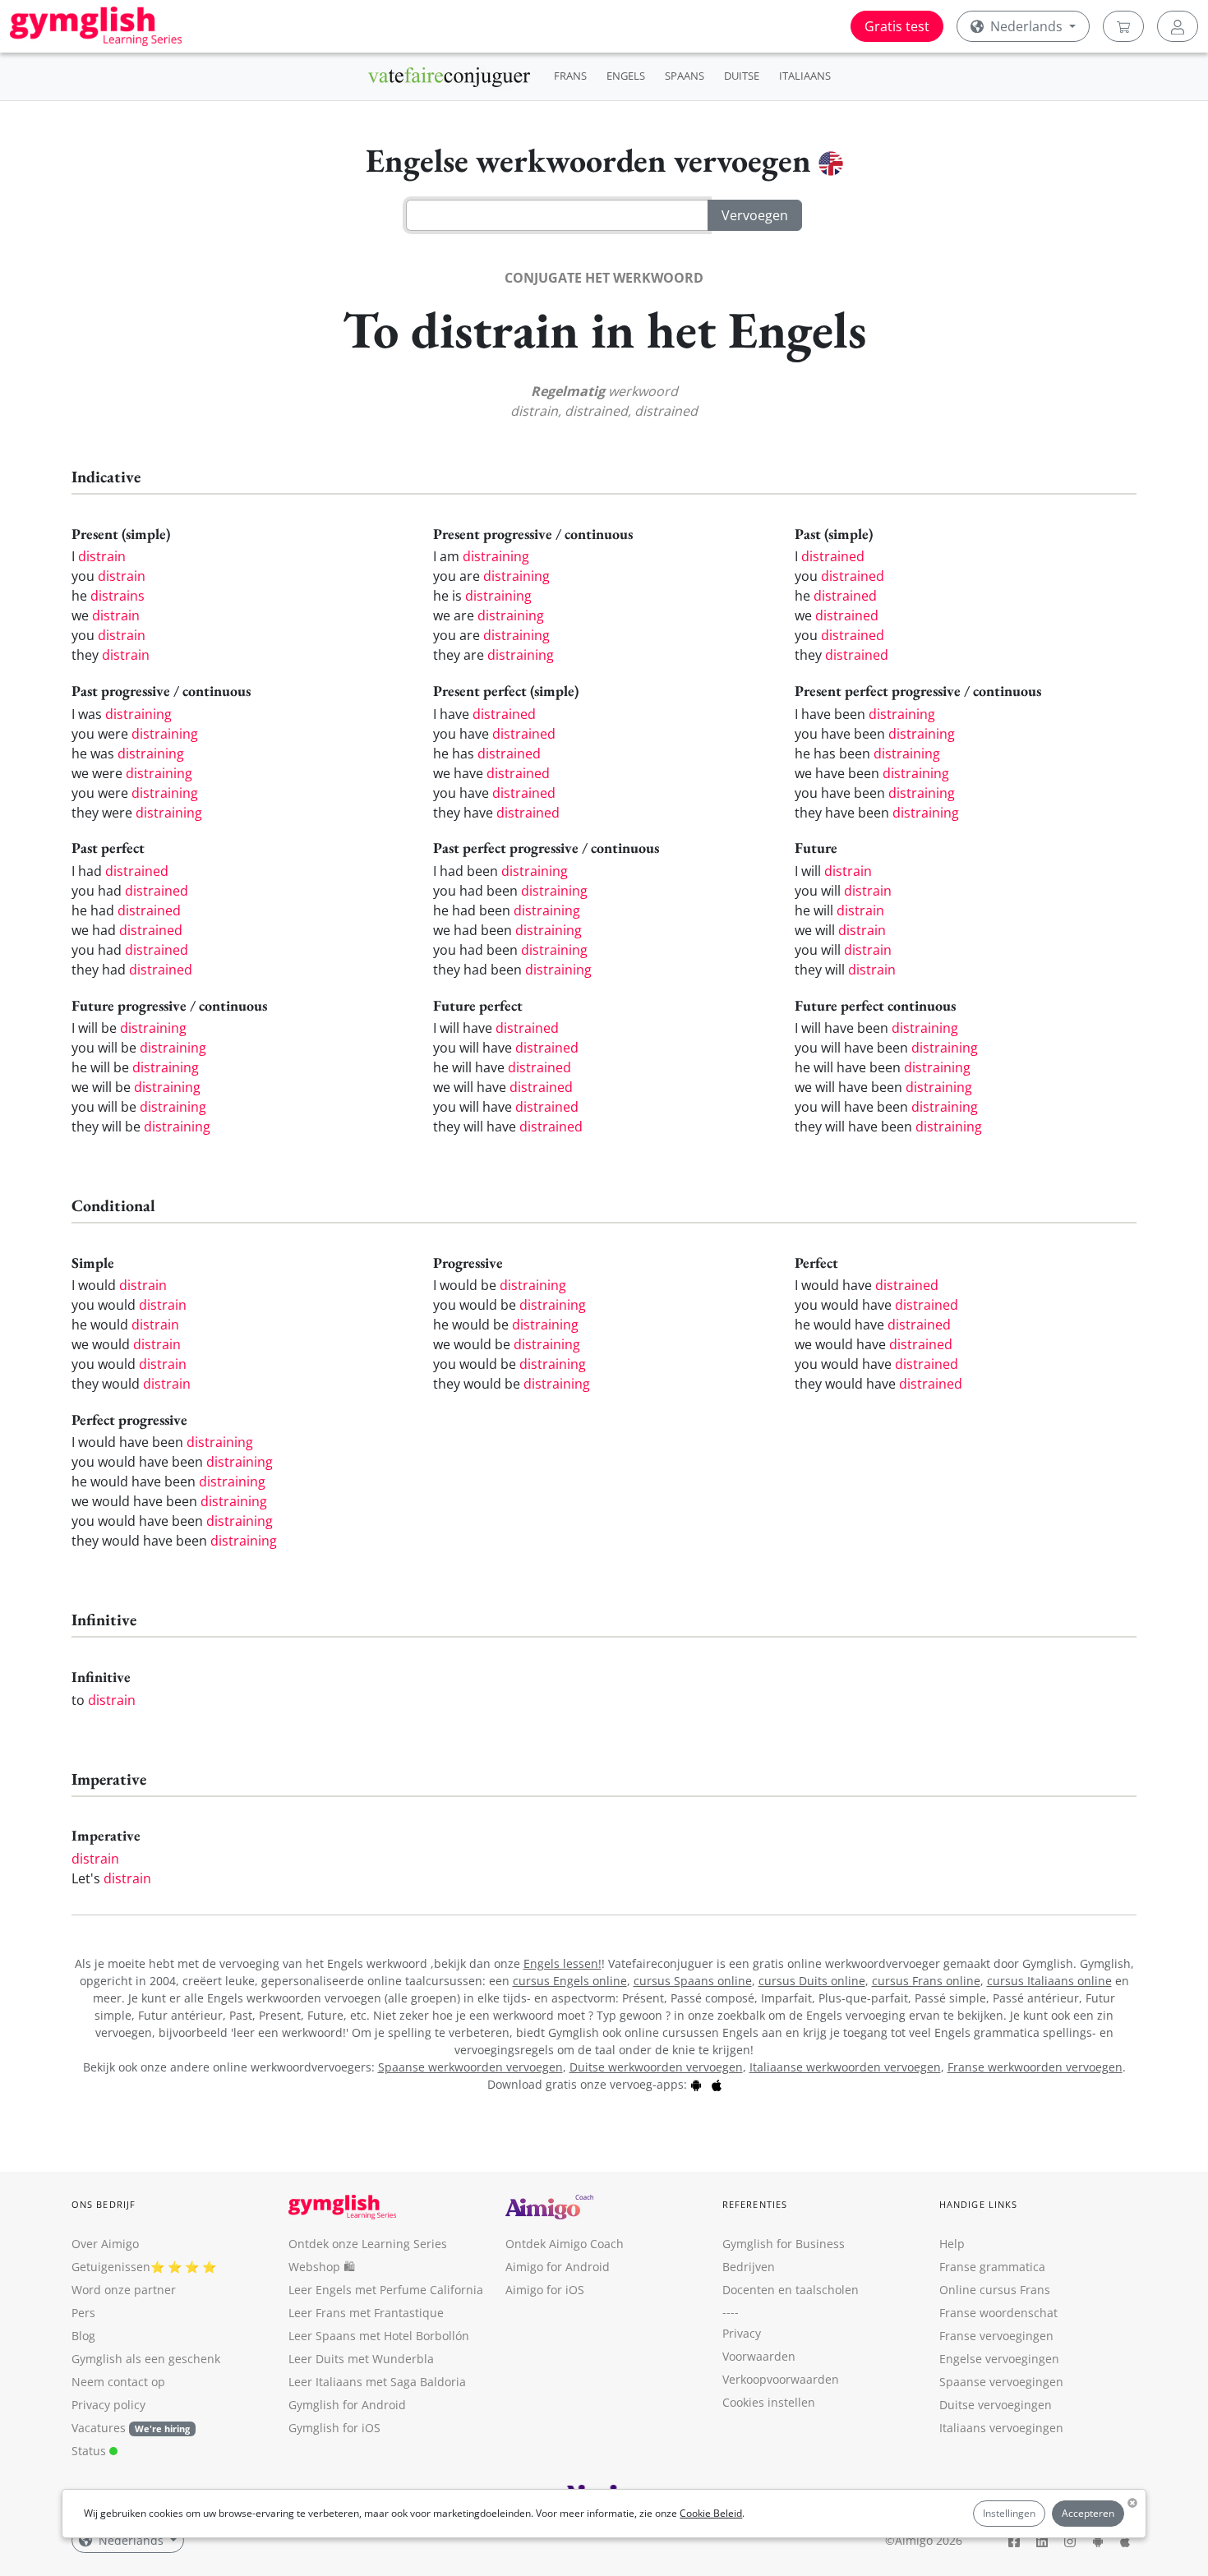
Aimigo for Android (558, 2267)
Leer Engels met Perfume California (386, 2290)
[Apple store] (717, 2084)
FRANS (570, 76)
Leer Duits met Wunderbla (361, 2359)
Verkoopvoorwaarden (781, 2379)
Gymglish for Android (347, 2405)
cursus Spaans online (693, 1981)
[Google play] (696, 2084)
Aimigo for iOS (545, 2290)
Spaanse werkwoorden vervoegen (470, 2067)
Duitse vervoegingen (996, 2405)
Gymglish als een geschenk (146, 2359)
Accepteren (1088, 2513)
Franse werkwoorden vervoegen (1035, 2067)
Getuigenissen (111, 2267)
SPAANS (685, 76)
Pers (83, 2313)
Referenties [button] (755, 2204)
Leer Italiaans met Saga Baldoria (377, 2382)
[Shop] (1123, 26)
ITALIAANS (805, 76)
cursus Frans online (926, 1981)
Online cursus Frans (995, 2290)
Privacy (742, 2333)
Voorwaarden (759, 2356)
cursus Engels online (570, 1981)
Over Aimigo (105, 2244)
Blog (83, 2336)
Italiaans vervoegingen (1001, 2428)
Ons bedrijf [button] (104, 2204)
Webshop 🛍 (322, 2267)
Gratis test (897, 26)
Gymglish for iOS (334, 2428)
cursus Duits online (812, 1981)
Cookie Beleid (711, 2513)
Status (90, 2451)
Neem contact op (118, 2382)
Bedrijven (749, 2267)
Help (952, 2244)
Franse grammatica (992, 2267)
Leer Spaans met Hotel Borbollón (379, 2336)
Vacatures (99, 2428)
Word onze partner (124, 2290)
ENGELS (626, 76)
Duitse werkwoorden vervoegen (656, 2067)
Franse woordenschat (998, 2313)
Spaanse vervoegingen (1001, 2382)
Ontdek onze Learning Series (368, 2244)
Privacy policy (108, 2405)
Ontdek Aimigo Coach (565, 2244)
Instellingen (1009, 2513)
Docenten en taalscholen (791, 2290)
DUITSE (742, 76)
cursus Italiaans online (1049, 1981)
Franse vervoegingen (996, 2336)
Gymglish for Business (784, 2244)
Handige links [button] (978, 2204)
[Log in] (1178, 26)
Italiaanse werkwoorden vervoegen (845, 2067)
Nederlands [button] (1026, 26)
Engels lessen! (563, 1963)
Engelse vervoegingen (999, 2359)
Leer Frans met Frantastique (366, 2313)
